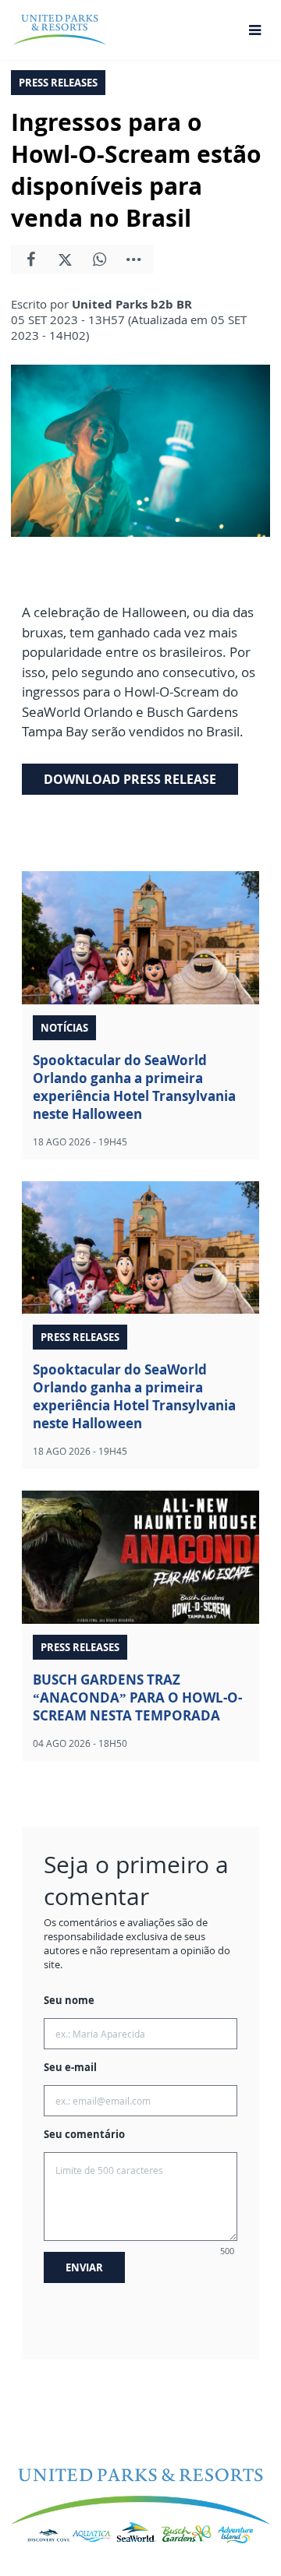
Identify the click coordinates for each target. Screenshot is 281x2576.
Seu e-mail (70, 2067)
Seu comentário (84, 2134)
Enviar (84, 2267)
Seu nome (69, 2000)
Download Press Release (130, 779)
